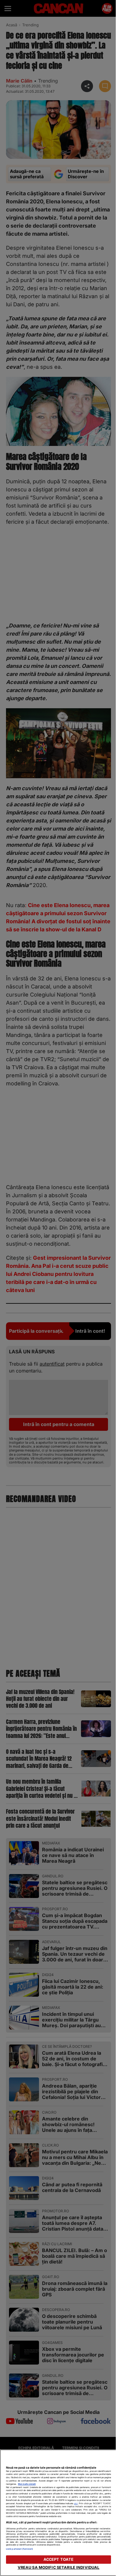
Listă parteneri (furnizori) (19, 2549)
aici (76, 2503)
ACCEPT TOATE (59, 2559)
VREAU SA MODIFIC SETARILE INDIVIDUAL (59, 2567)
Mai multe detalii (27, 2484)
